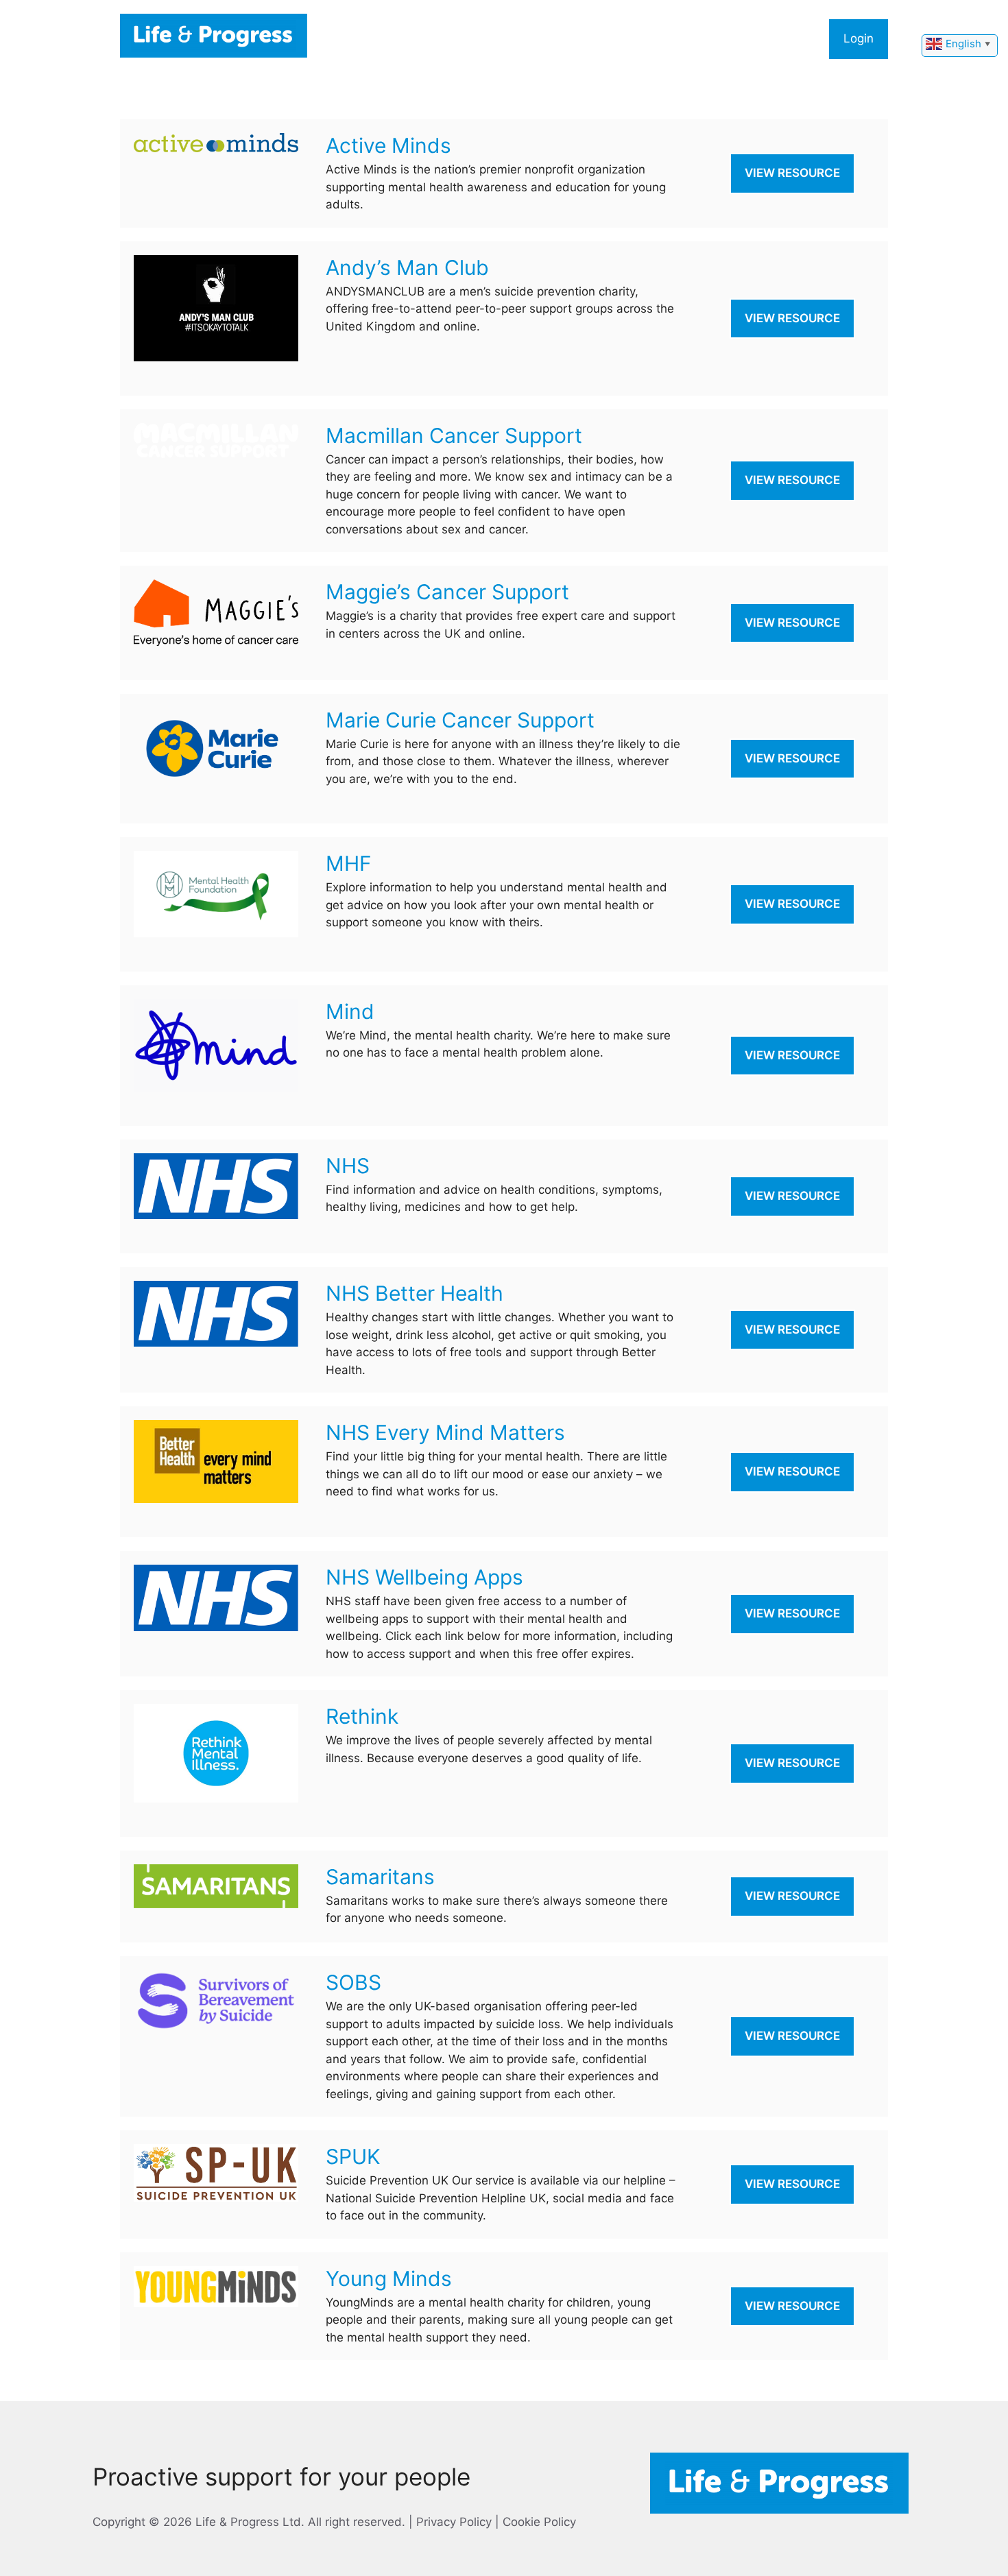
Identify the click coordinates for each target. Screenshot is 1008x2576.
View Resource (792, 173)
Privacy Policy (454, 2522)
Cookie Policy (539, 2522)
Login (859, 38)
